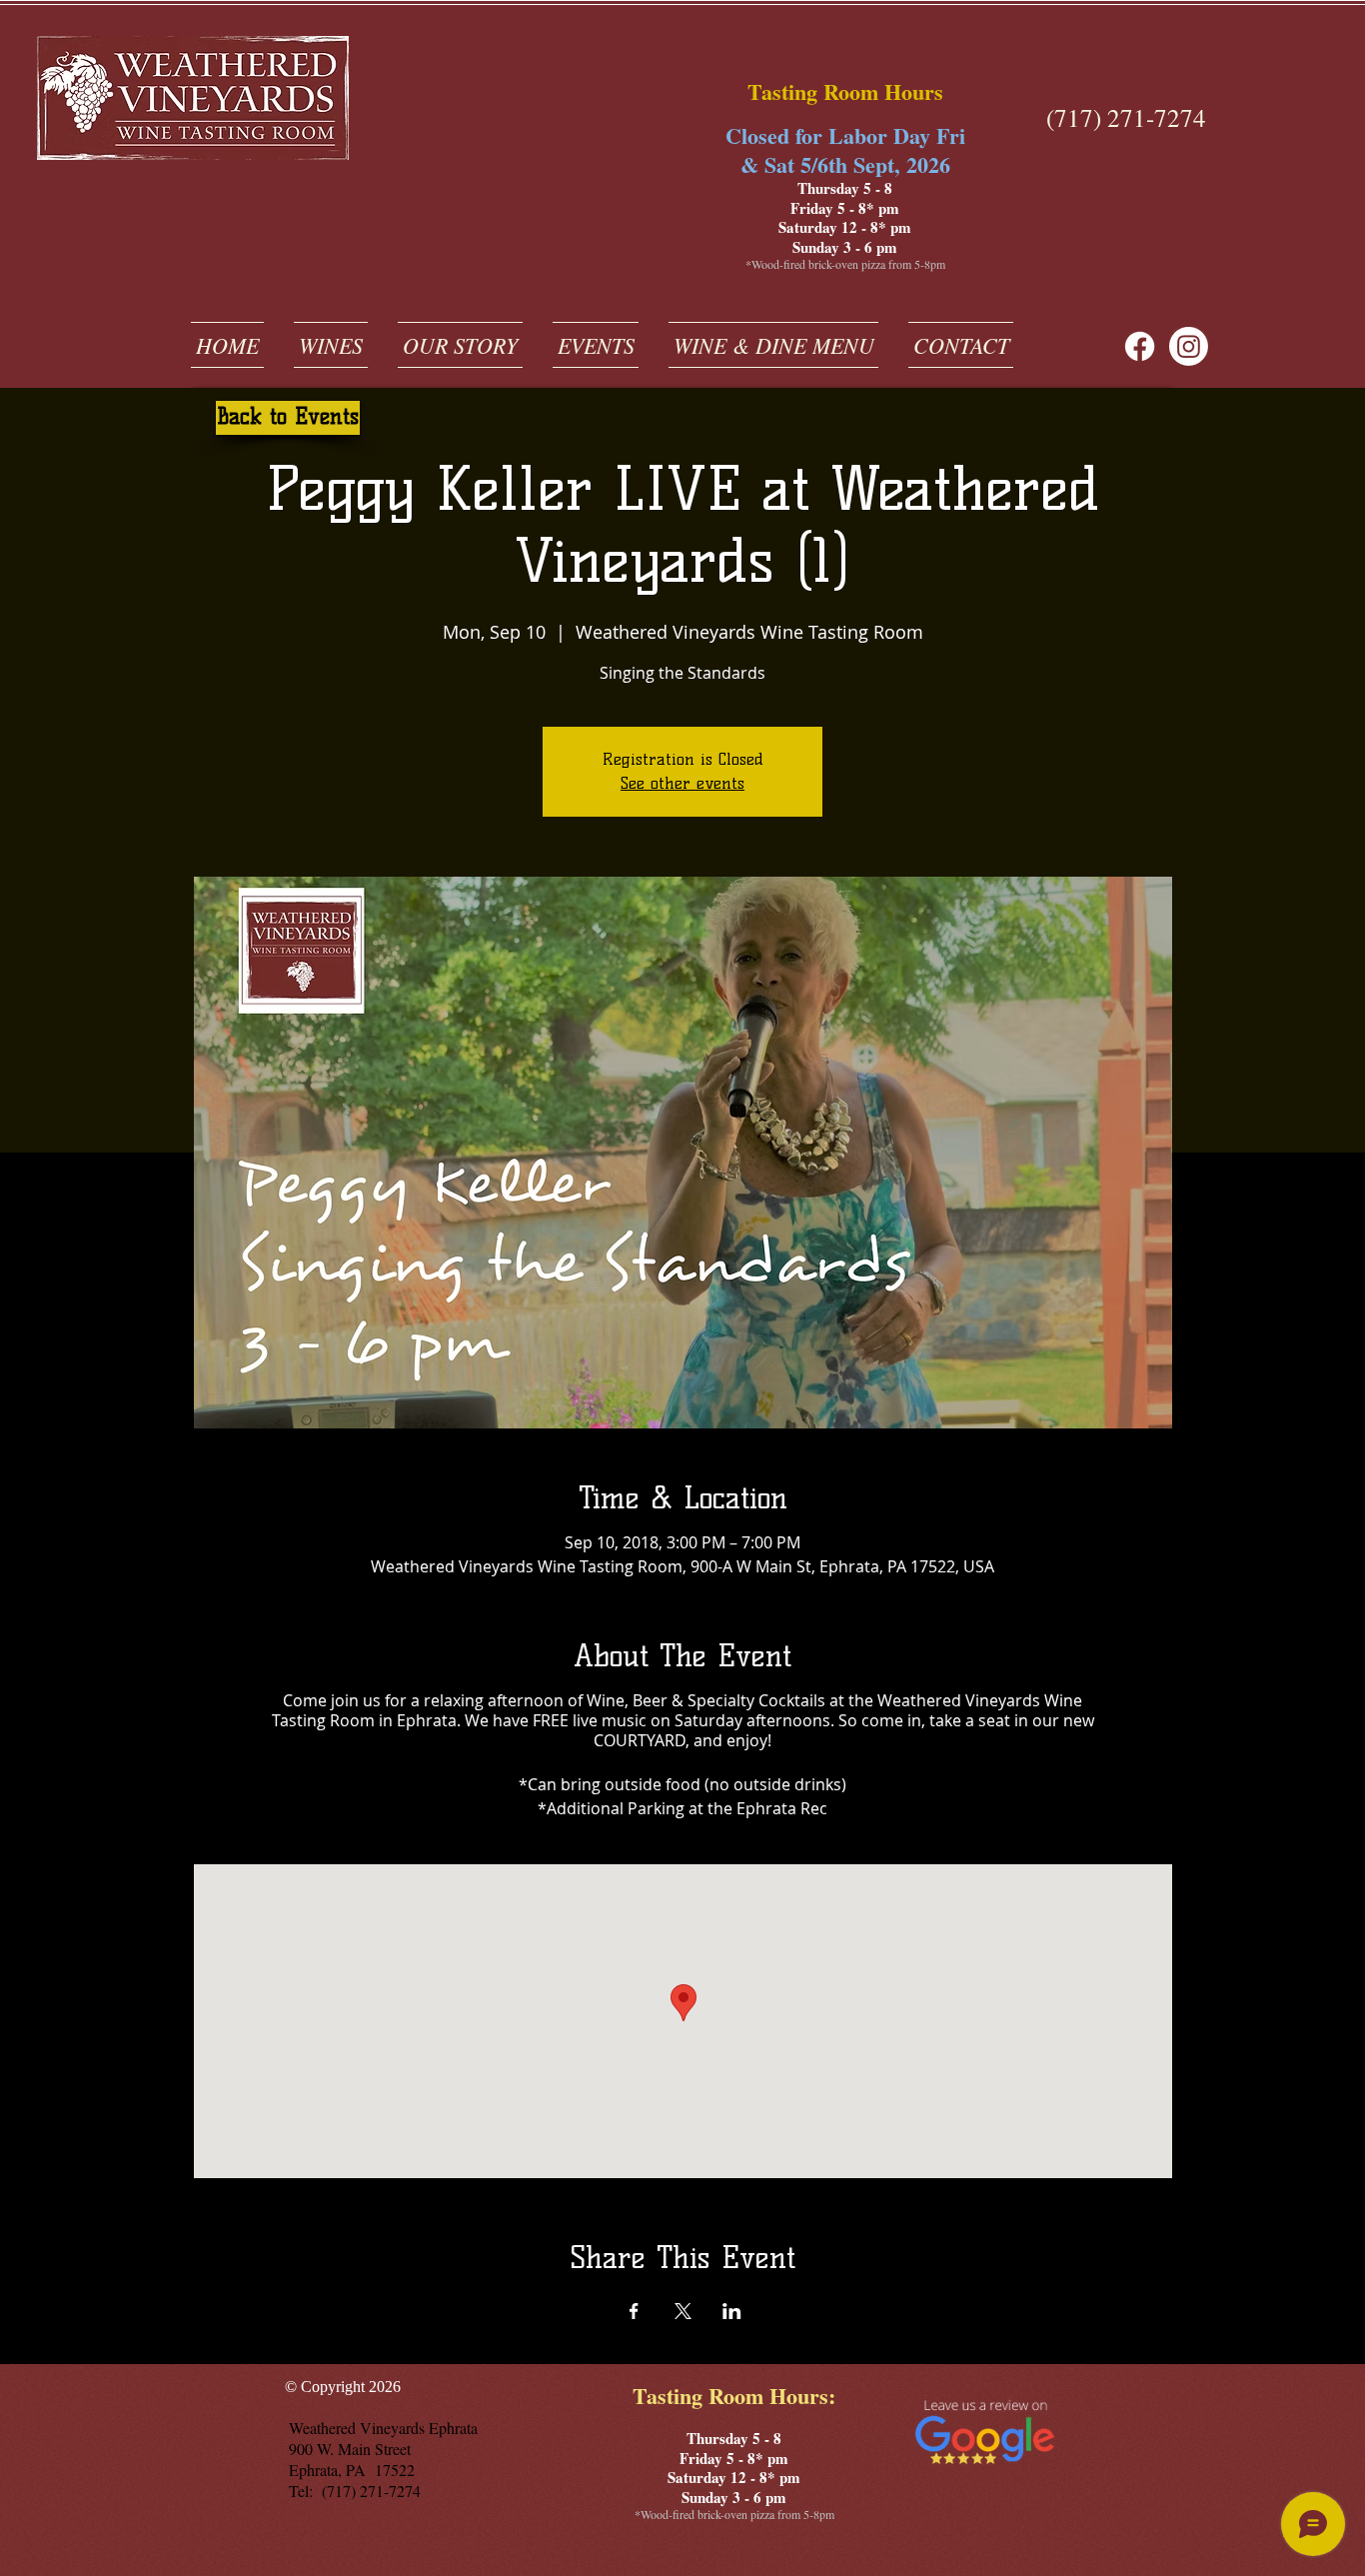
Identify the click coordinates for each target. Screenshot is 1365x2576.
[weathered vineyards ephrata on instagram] (1189, 346)
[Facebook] (1140, 346)
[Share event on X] (683, 2311)
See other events (682, 783)
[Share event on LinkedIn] (732, 2311)
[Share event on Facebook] (634, 2311)
